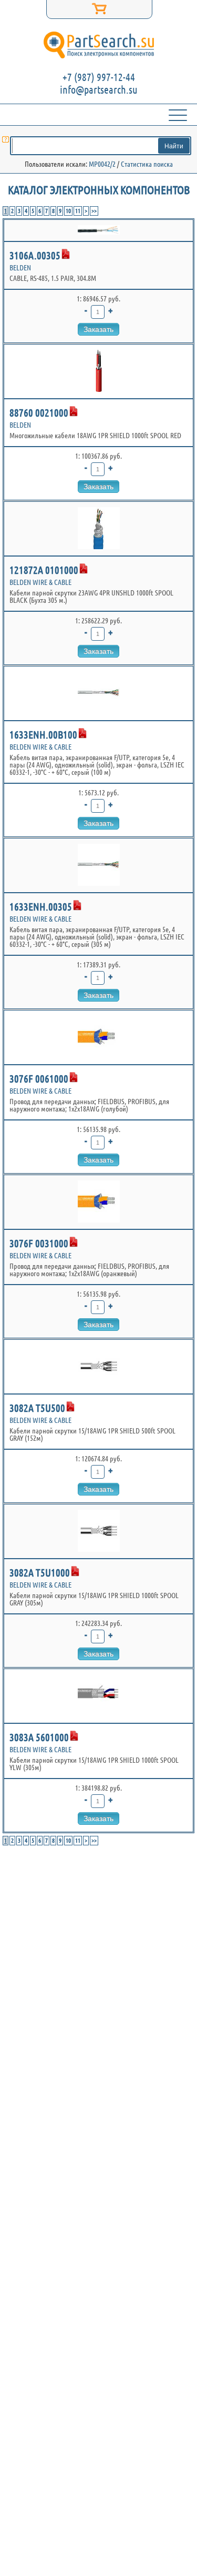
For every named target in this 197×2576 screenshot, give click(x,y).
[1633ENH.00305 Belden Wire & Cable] (98, 865)
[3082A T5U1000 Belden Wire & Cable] (98, 1531)
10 (68, 211)
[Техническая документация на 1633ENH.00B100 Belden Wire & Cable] (82, 733)
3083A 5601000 (39, 1737)
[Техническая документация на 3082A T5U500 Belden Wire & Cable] (70, 1407)
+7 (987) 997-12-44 (99, 77)
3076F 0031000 (39, 1243)
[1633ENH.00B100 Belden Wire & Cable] (98, 693)
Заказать (98, 329)
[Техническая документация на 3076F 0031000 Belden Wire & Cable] (74, 1242)
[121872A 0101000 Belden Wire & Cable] (98, 529)
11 (78, 211)
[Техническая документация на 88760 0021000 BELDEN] (74, 411)
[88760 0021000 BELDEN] (98, 371)
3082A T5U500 (37, 1408)
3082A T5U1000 (40, 1573)
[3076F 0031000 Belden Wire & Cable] (98, 1202)
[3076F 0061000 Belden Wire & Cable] (98, 1037)
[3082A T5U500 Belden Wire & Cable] (98, 1367)
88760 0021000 (39, 413)
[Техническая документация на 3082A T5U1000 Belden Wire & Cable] (75, 1571)
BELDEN (20, 268)
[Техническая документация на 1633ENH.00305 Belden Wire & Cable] (77, 905)
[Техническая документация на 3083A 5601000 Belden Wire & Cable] (74, 1736)
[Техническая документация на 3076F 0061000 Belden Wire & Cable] (74, 1077)
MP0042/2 (102, 164)
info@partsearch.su (99, 90)
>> (94, 211)
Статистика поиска (147, 164)
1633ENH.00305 (41, 907)
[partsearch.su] (98, 45)
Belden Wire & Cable (40, 582)
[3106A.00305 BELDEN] (98, 230)
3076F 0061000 (39, 1079)
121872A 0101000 (44, 570)
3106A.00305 (35, 255)
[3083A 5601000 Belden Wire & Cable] (98, 1696)
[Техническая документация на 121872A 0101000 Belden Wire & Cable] (84, 569)
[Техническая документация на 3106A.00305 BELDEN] (66, 254)
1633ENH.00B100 (43, 735)
